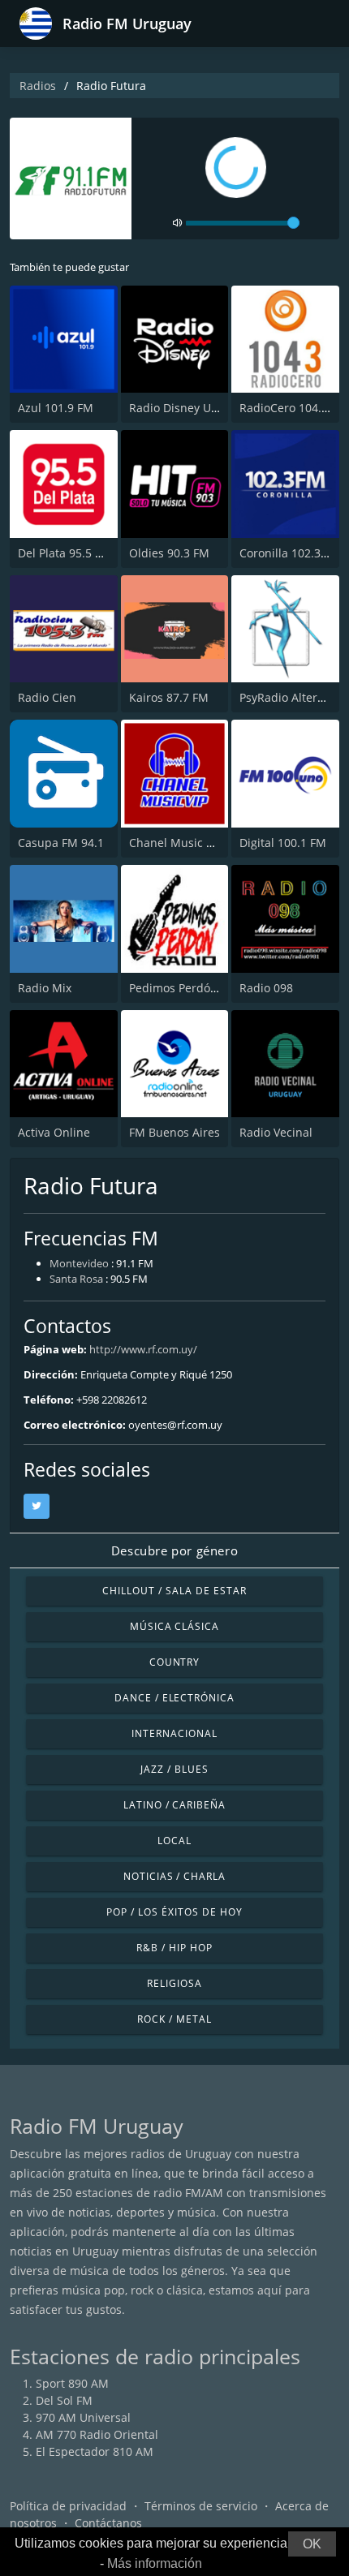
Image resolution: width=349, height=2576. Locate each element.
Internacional (174, 1733)
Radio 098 (266, 988)
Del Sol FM (64, 2400)
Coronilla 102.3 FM (290, 553)
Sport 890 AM (72, 2383)
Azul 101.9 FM (56, 408)
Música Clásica (174, 1626)
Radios (38, 86)
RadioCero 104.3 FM (293, 408)
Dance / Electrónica (174, 1698)
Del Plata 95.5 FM (65, 553)
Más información (155, 2563)
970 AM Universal (83, 2417)
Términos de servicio (201, 2506)
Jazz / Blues (174, 1769)
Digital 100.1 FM (283, 843)
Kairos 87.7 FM (169, 697)
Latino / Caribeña (174, 1805)
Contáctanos (108, 2523)
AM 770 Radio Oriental (97, 2434)
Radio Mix (45, 988)
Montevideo (79, 1263)
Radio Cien (47, 697)
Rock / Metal (174, 2019)
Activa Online (54, 1132)
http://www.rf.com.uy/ (143, 1349)
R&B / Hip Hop (174, 1948)
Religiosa (174, 1983)
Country (175, 1662)
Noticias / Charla (174, 1876)
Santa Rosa (76, 1279)
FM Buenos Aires (174, 1132)
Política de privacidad (68, 2506)
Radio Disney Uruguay (189, 408)
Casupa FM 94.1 (61, 843)
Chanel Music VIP (176, 843)
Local (174, 1841)
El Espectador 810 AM (95, 2451)
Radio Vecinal (276, 1132)
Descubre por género (174, 1550)
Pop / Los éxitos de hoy (174, 1912)
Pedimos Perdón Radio (190, 988)
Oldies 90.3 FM (169, 553)
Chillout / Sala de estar (174, 1591)
